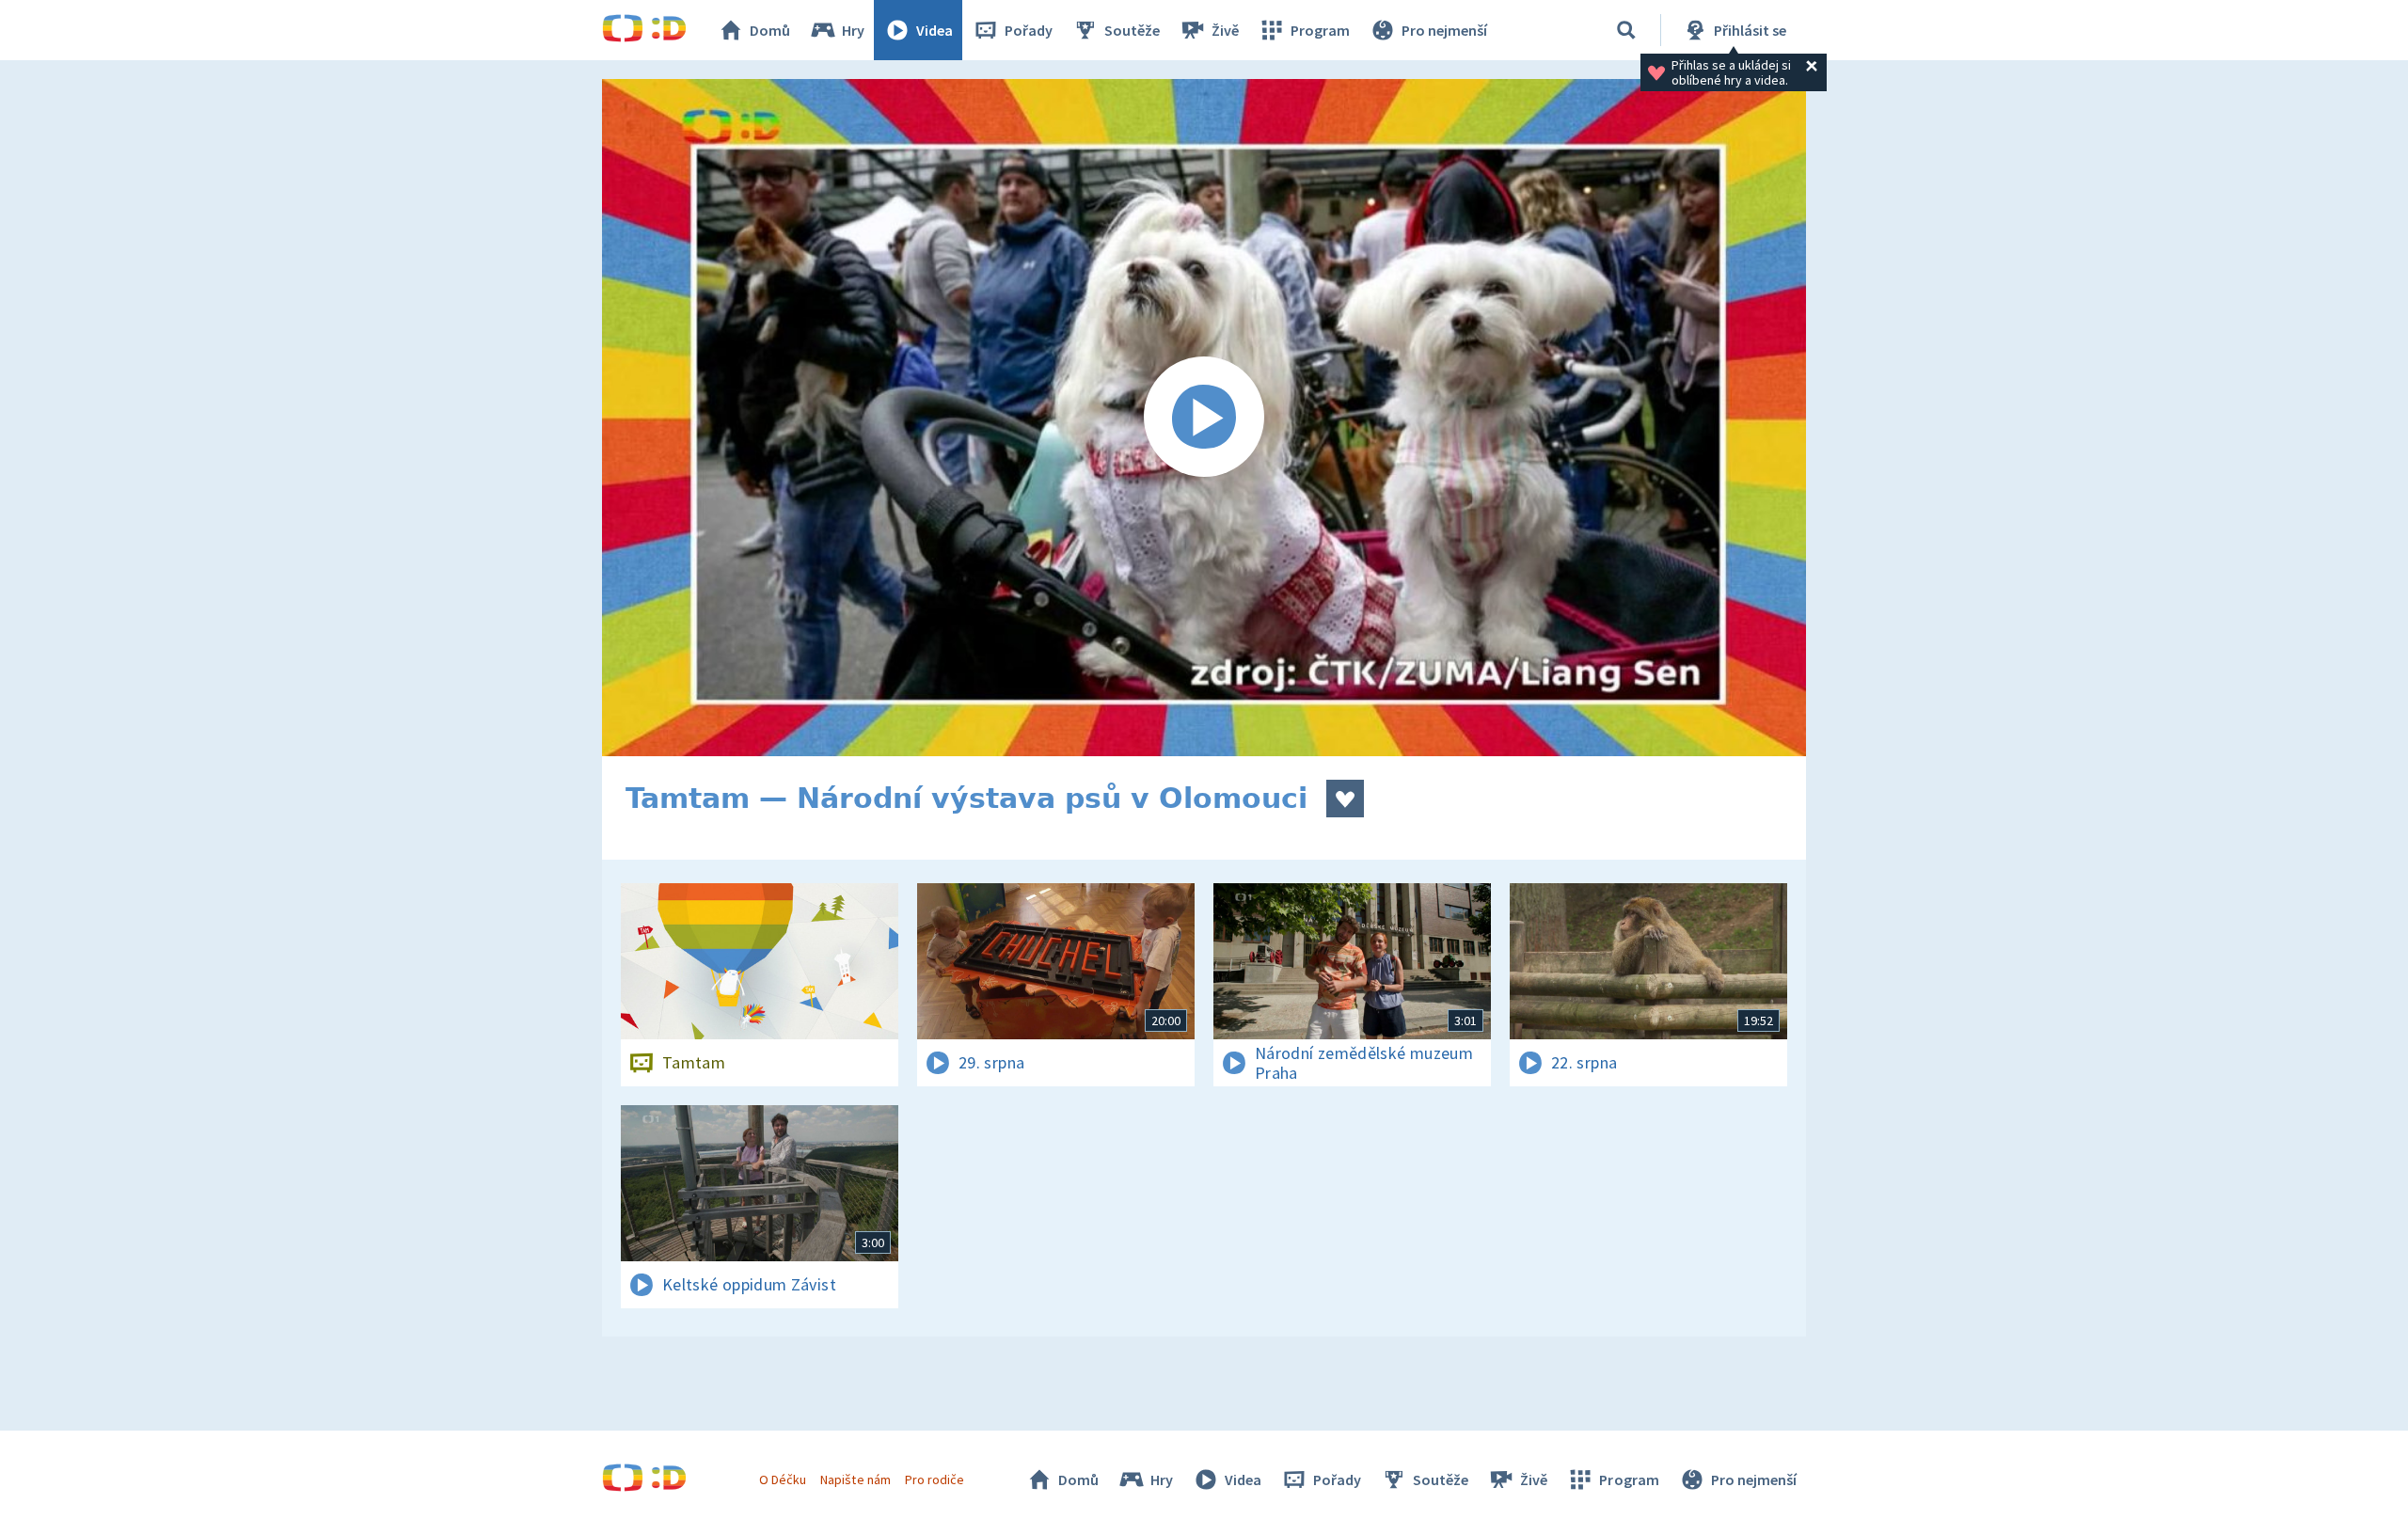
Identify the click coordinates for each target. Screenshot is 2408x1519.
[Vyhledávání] (1626, 30)
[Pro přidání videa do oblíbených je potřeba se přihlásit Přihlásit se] (1345, 799)
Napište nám (855, 1479)
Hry (853, 30)
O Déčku (783, 1479)
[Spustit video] (1204, 418)
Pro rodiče (935, 1479)
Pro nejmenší (1444, 30)
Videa (935, 30)
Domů (770, 30)
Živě (1225, 30)
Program (1320, 30)
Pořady (1029, 30)
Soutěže (1132, 30)
